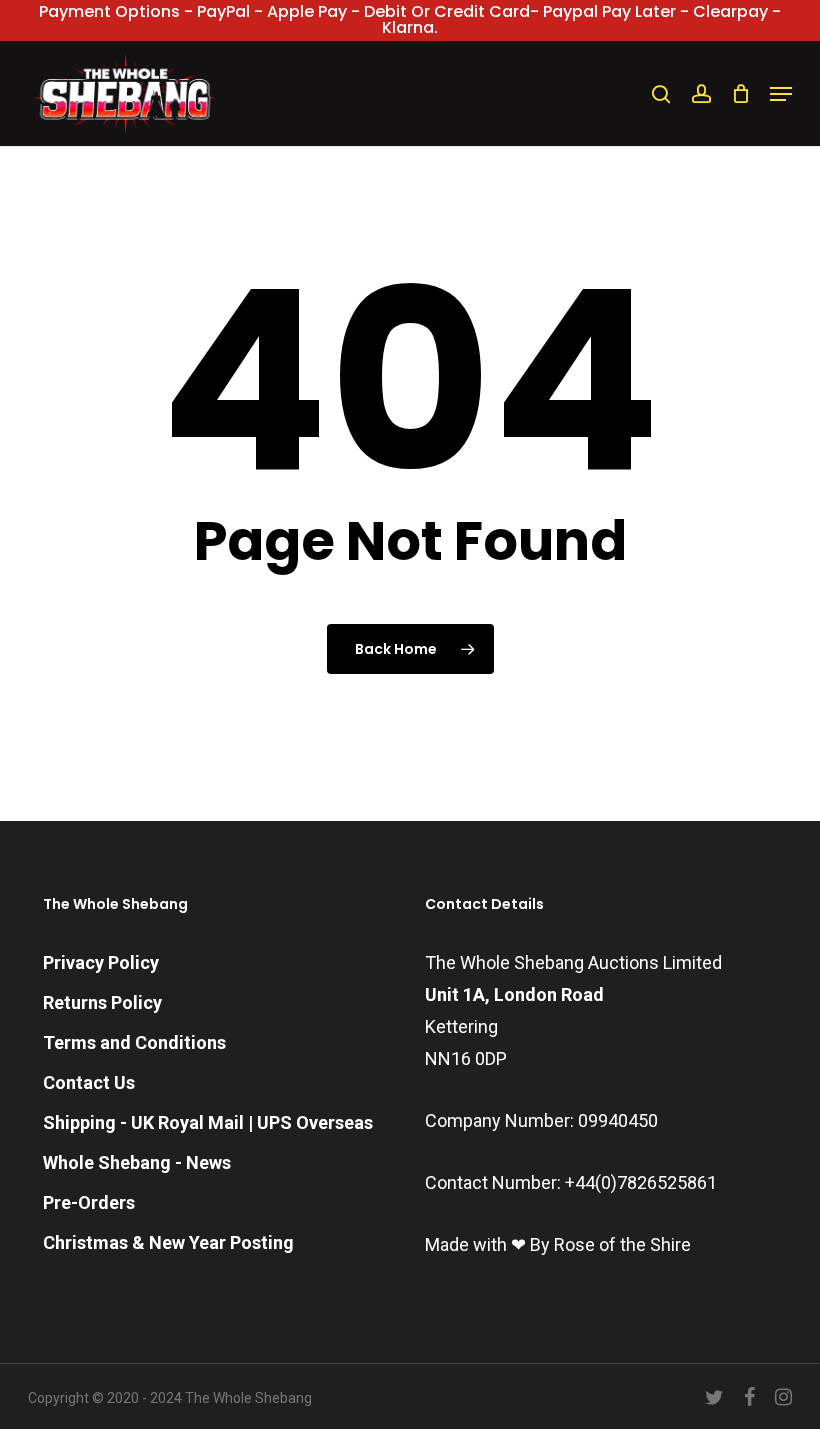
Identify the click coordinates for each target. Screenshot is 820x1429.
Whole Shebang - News (137, 1162)
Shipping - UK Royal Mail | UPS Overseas (208, 1122)
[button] (781, 94)
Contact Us (89, 1082)
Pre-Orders (89, 1202)
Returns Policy (102, 1002)
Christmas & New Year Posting (168, 1242)
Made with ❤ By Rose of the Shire (558, 1244)
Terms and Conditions (134, 1042)
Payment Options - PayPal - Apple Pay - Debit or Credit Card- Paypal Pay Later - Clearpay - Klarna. (410, 19)
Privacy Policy (101, 962)
